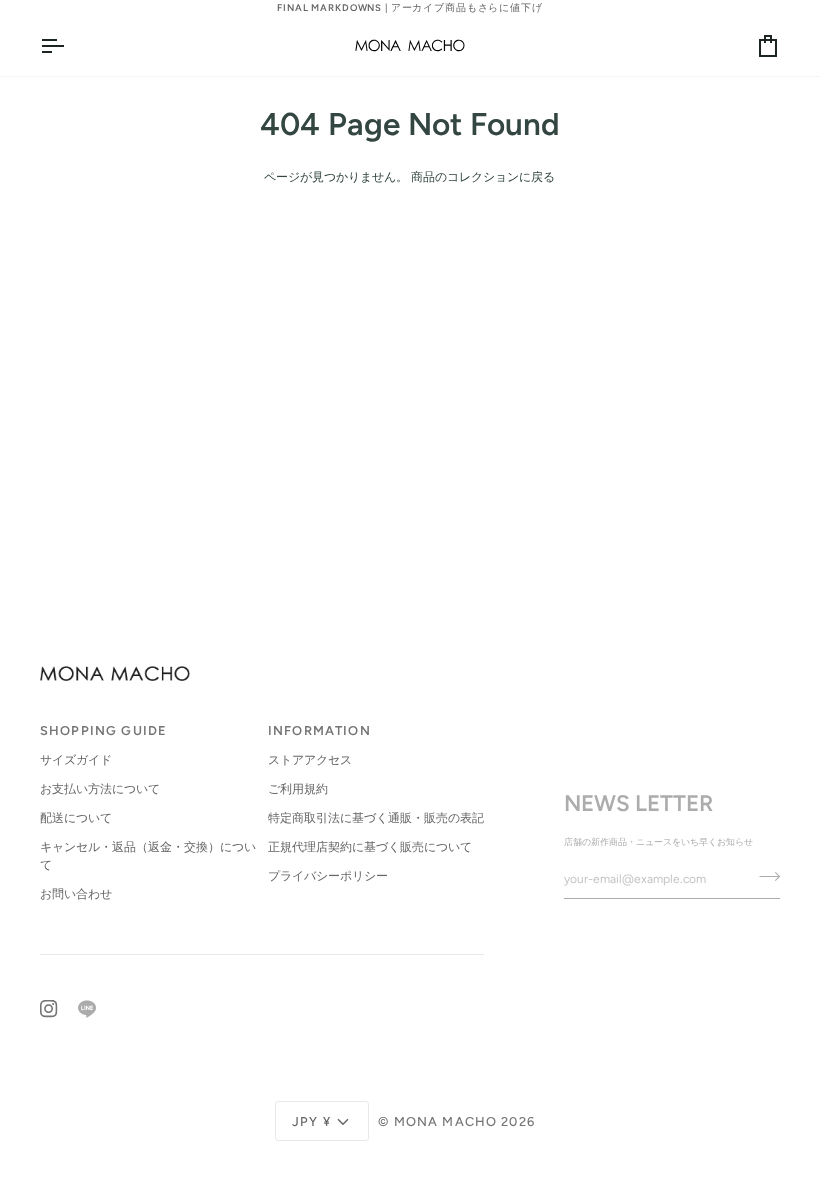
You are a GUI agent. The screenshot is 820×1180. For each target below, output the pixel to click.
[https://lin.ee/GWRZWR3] (87, 1009)
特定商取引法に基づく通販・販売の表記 (376, 818)
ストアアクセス (310, 760)
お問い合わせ (76, 894)
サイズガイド (76, 760)
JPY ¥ (311, 1121)
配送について (76, 818)
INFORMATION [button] (319, 730)
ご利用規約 (298, 789)
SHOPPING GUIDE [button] (103, 730)
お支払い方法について (100, 789)
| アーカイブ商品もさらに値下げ (409, 7)
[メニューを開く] (70, 45)
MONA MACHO (446, 1121)
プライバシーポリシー (328, 876)
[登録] (763, 877)
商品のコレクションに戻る (483, 177)
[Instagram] (49, 1009)
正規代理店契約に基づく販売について (370, 847)
